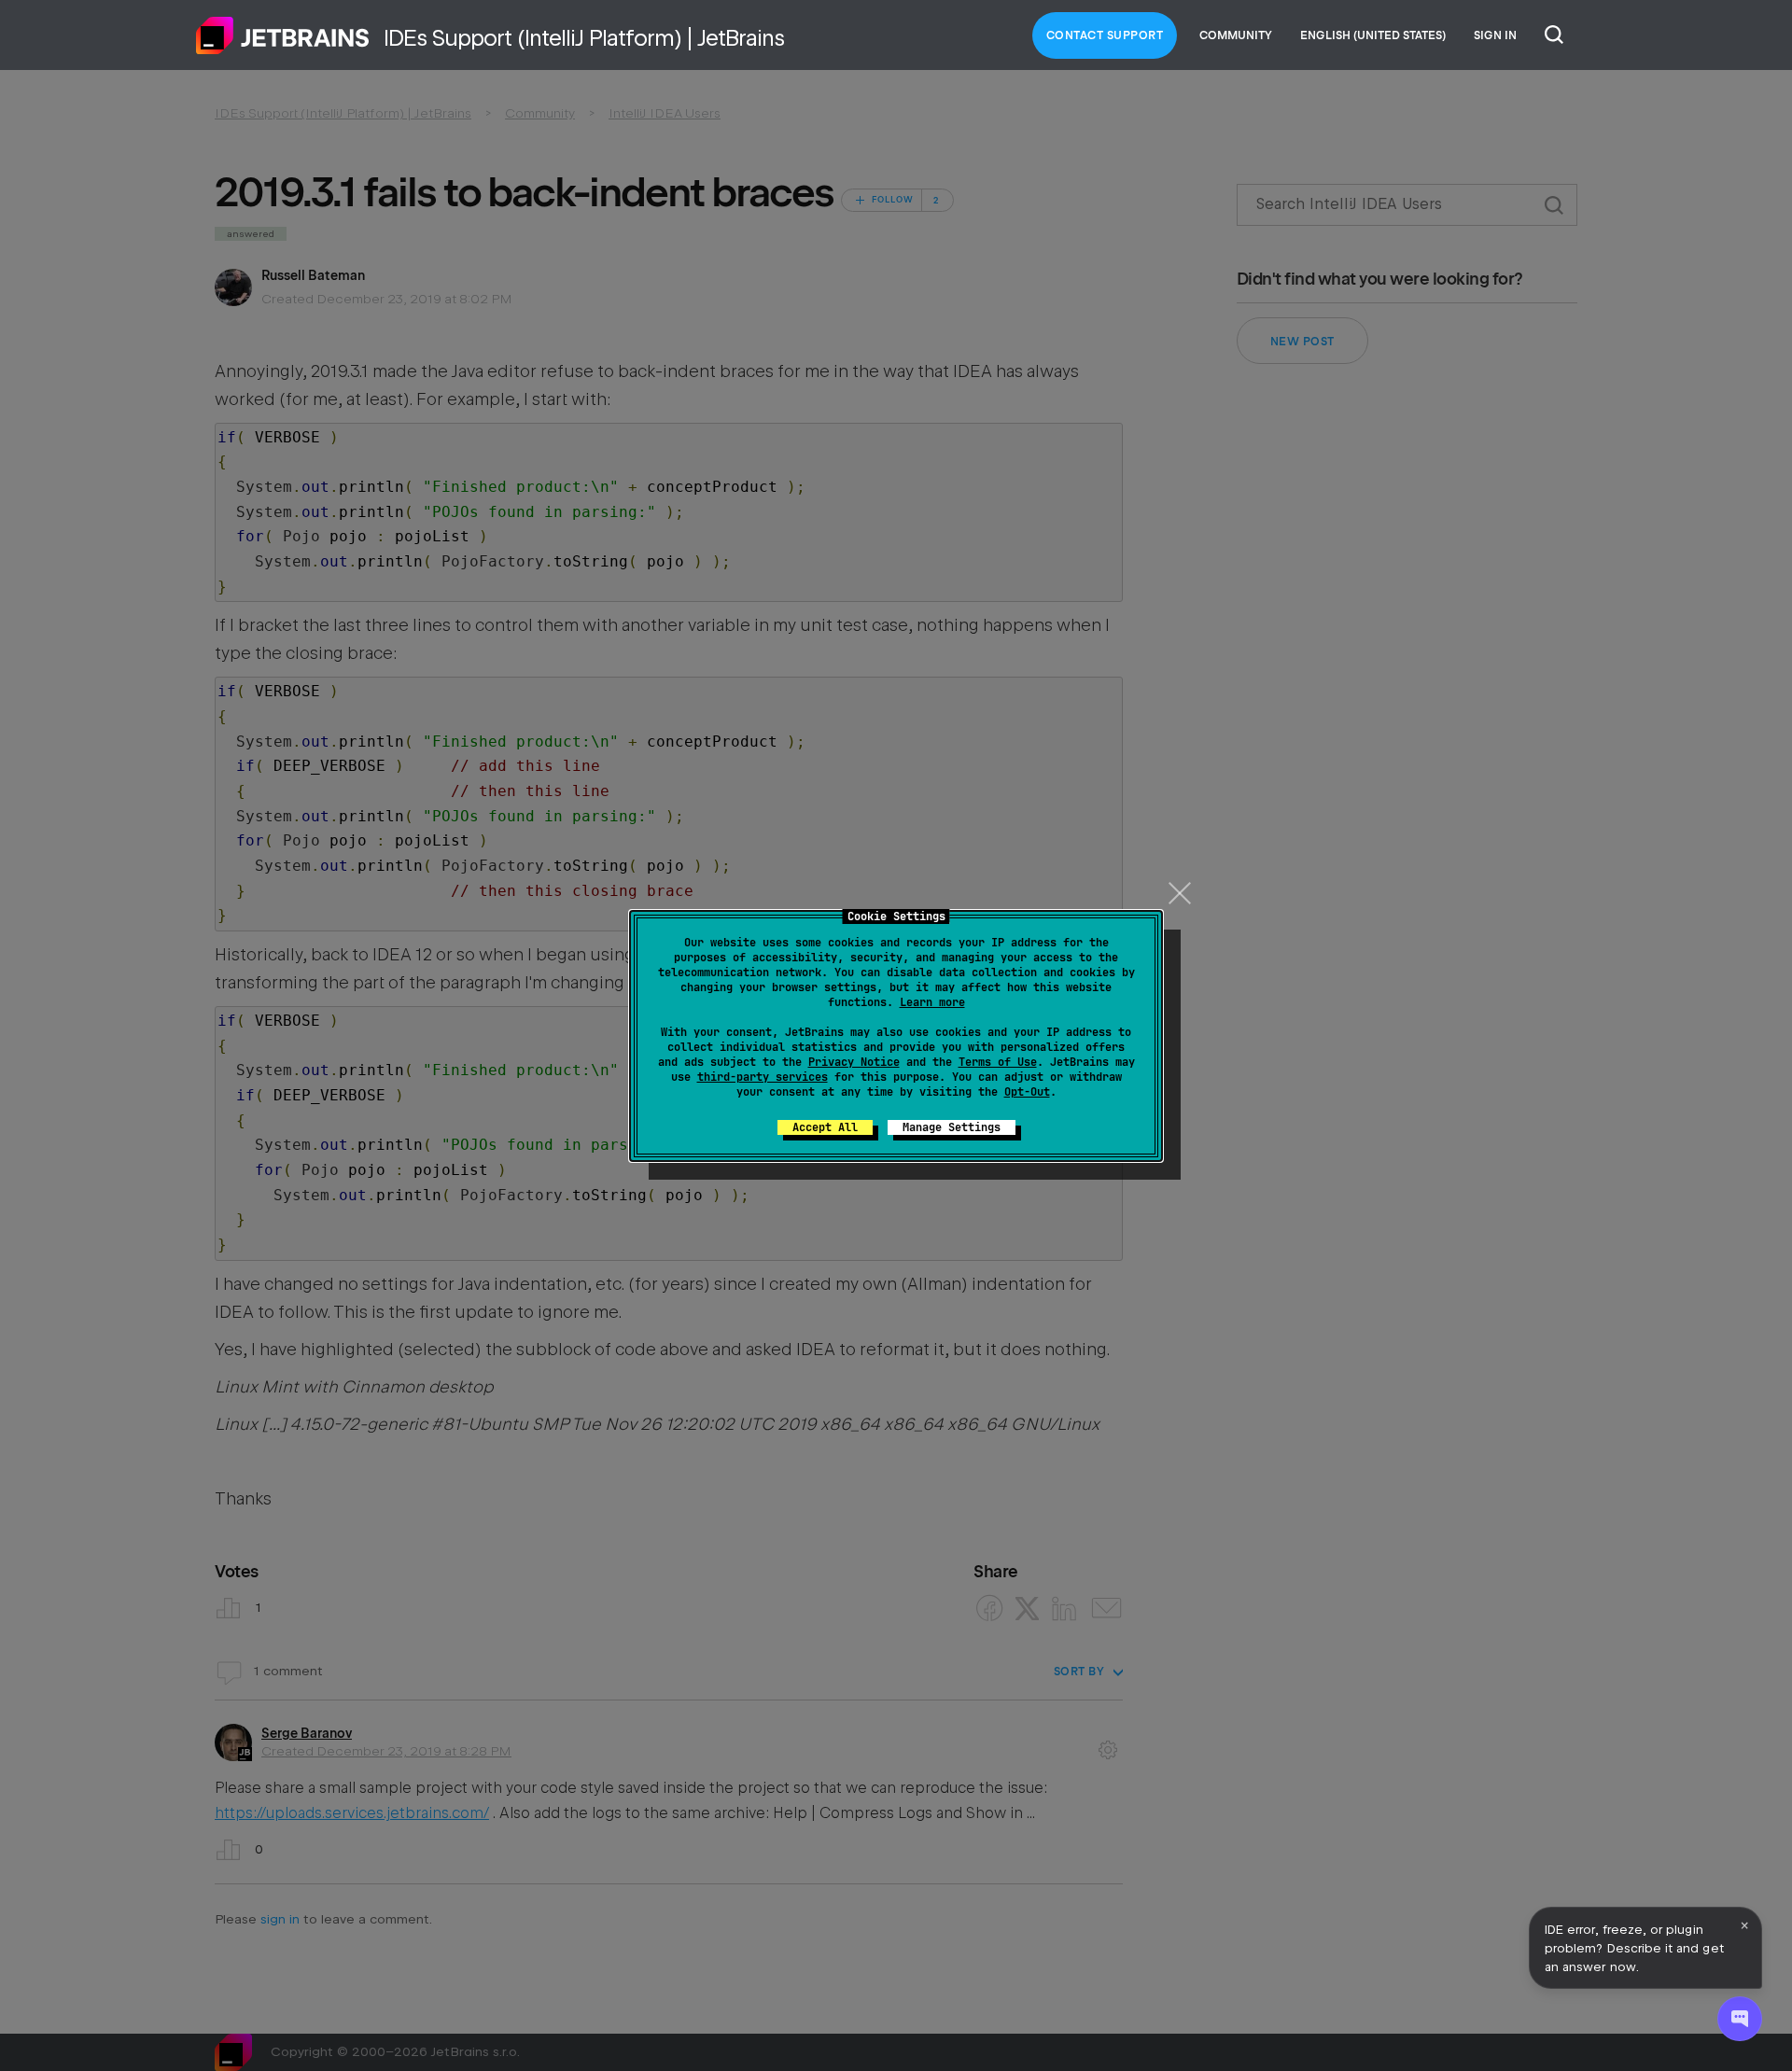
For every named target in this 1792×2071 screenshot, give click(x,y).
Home (283, 35)
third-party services (763, 1077)
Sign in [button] (1495, 35)
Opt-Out (1027, 1092)
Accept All (825, 1127)
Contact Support (1105, 35)
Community (1236, 35)
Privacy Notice (854, 1062)
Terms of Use (998, 1062)
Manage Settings (952, 1127)
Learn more (932, 1002)
